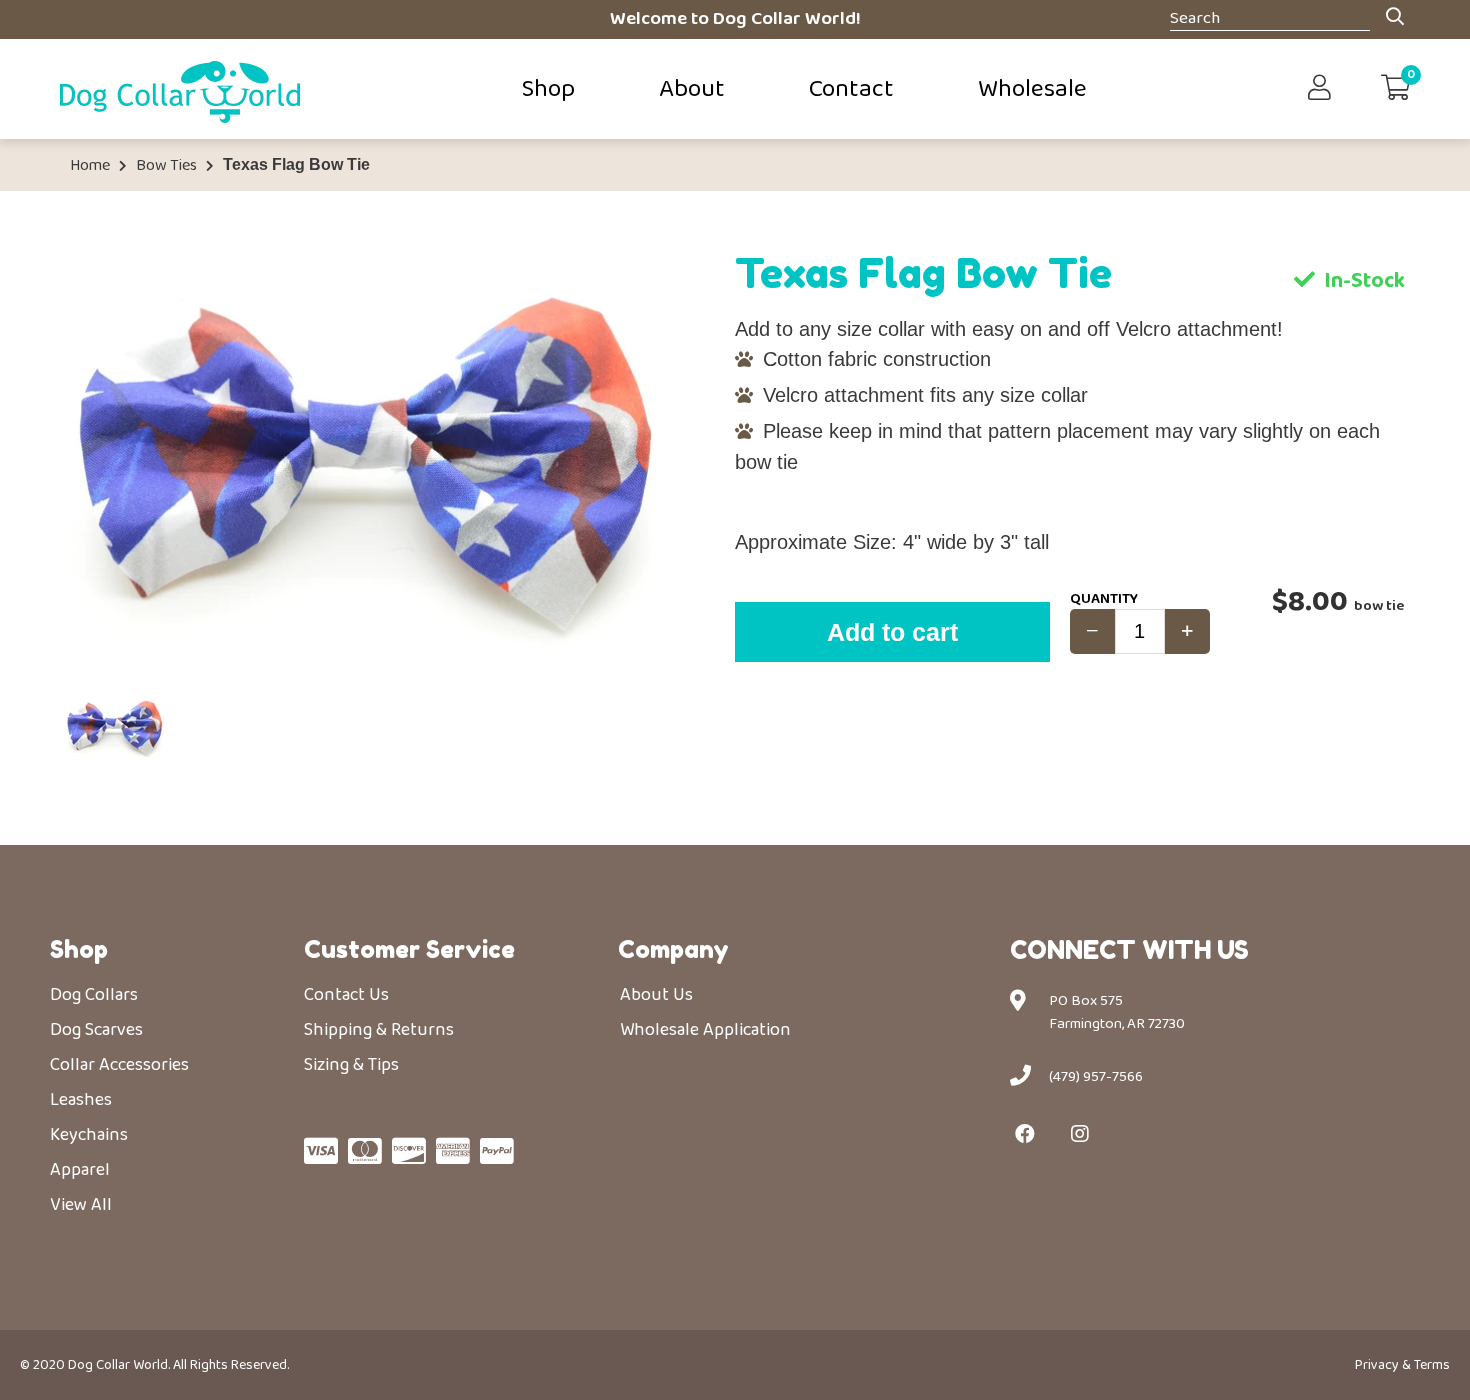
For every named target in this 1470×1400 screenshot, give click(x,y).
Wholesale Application (705, 1030)
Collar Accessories (119, 1065)
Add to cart (892, 632)
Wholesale (1032, 89)
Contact (851, 89)
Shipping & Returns (379, 1030)
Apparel (80, 1170)
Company (673, 949)
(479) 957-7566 (1096, 1077)
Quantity (1104, 599)
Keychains (89, 1135)
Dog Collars (94, 995)
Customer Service (409, 949)
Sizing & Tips (351, 1065)
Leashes (81, 1100)
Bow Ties (166, 166)
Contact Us (346, 995)
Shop (548, 89)
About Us (656, 995)
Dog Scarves (96, 1030)
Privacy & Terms (1402, 1365)
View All (81, 1205)
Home (90, 166)
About (692, 89)
